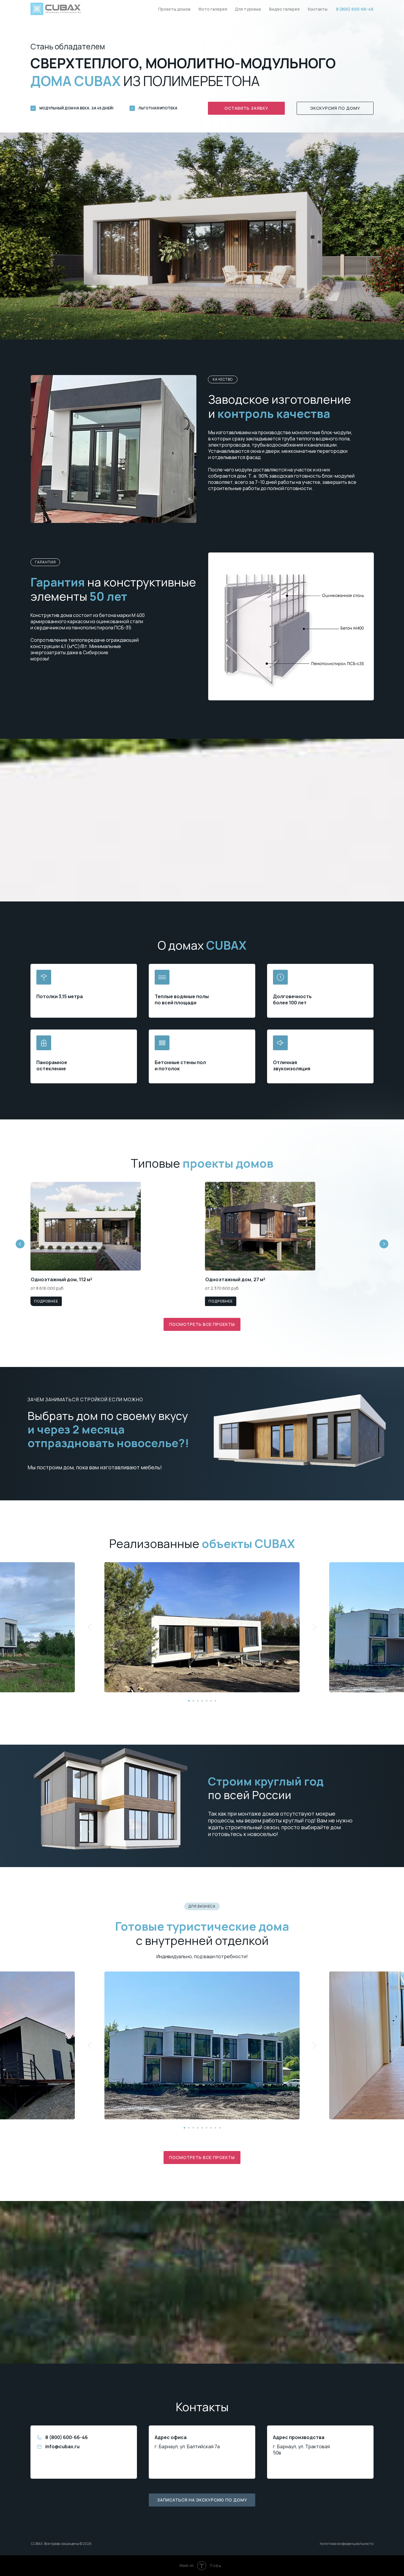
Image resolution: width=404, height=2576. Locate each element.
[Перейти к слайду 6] (211, 1701)
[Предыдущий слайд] (90, 1627)
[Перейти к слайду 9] (220, 2128)
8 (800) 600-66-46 (67, 2437)
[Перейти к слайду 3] (198, 1701)
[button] (246, 108)
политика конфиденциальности (347, 2544)
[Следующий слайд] (315, 1627)
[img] (86, 1226)
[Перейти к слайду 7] (215, 1701)
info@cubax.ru (62, 2446)
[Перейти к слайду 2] (193, 1701)
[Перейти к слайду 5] (207, 1701)
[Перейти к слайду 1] (189, 1701)
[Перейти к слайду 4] (202, 1701)
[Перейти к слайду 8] (215, 2128)
